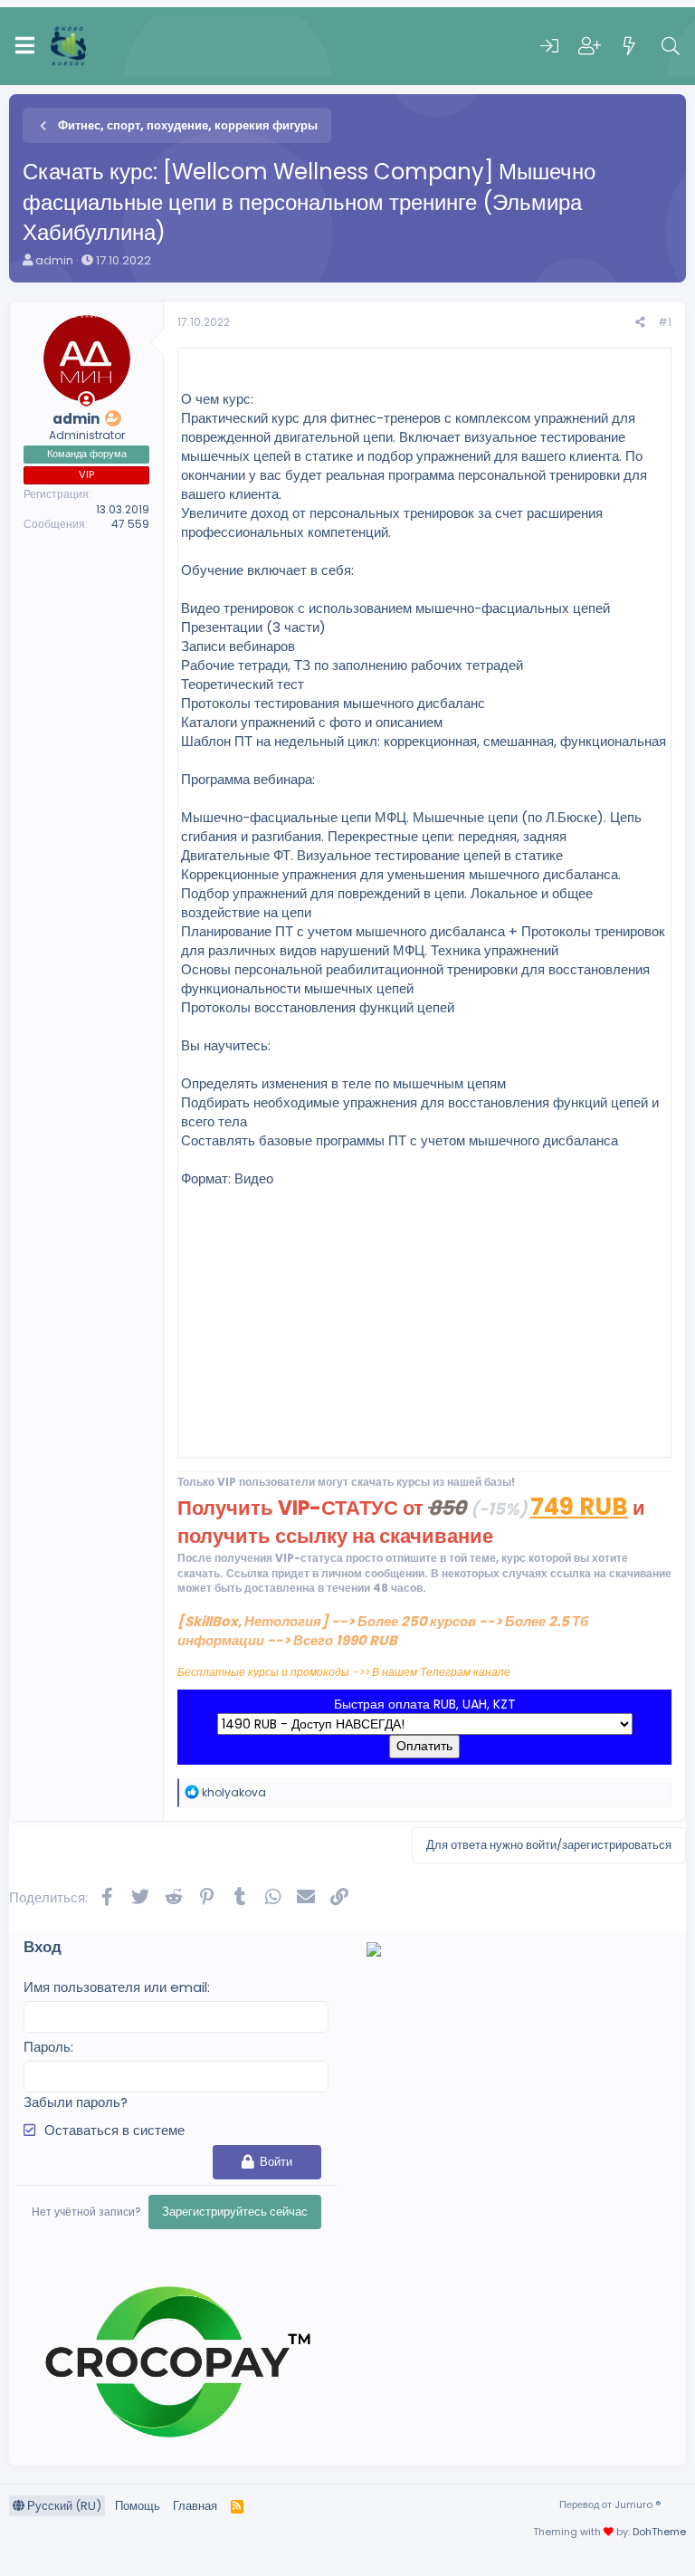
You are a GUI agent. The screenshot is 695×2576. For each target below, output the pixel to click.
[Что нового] (630, 46)
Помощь (138, 2506)
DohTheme (659, 2532)
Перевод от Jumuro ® (610, 2504)
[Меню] (25, 46)
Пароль (47, 2047)
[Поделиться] (640, 323)
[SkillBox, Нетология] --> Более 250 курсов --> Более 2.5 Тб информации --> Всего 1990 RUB (383, 1631)
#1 (665, 322)
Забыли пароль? (76, 2102)
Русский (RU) (63, 2506)
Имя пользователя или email (115, 1987)
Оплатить (424, 1746)
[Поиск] (671, 46)
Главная (195, 2506)
